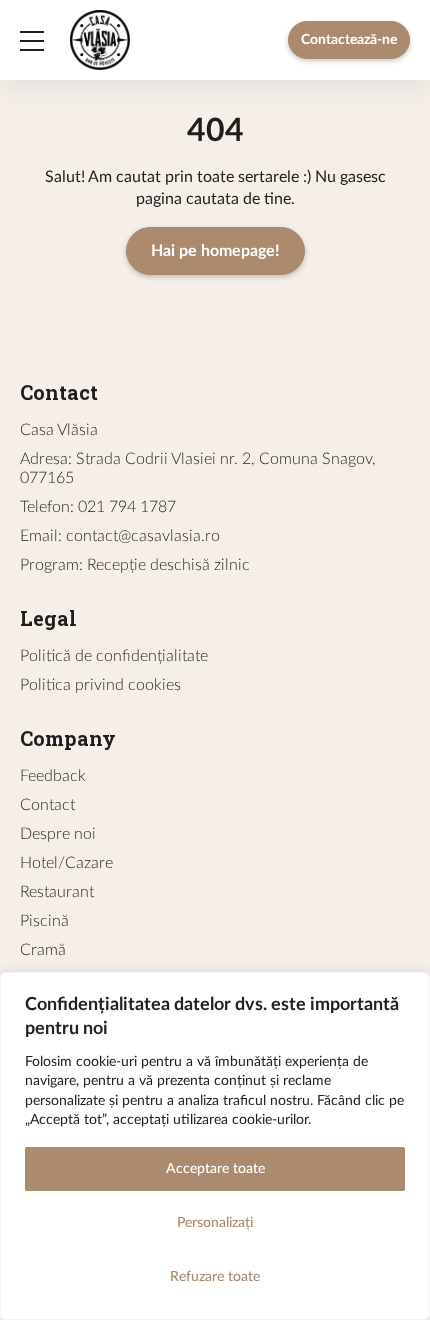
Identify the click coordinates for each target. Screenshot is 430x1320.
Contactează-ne (349, 40)
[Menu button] (32, 40)
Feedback (53, 776)
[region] (215, 1146)
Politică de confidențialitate (114, 656)
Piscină (44, 921)
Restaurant (57, 892)
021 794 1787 (127, 507)
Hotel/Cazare (66, 863)
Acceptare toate (215, 1169)
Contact (47, 805)
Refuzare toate (215, 1277)
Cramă (43, 950)
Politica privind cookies (100, 685)
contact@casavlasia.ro (143, 536)
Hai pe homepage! (215, 251)
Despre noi (58, 834)
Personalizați (215, 1223)
